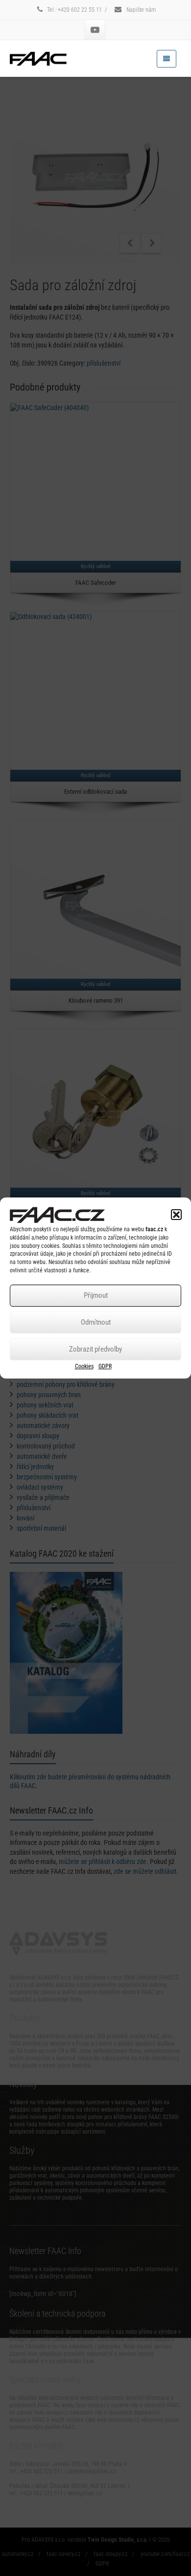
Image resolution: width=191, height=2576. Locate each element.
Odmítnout (96, 1322)
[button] (176, 1215)
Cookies (84, 1366)
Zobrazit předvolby (95, 1349)
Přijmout (96, 1295)
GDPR (105, 1366)
